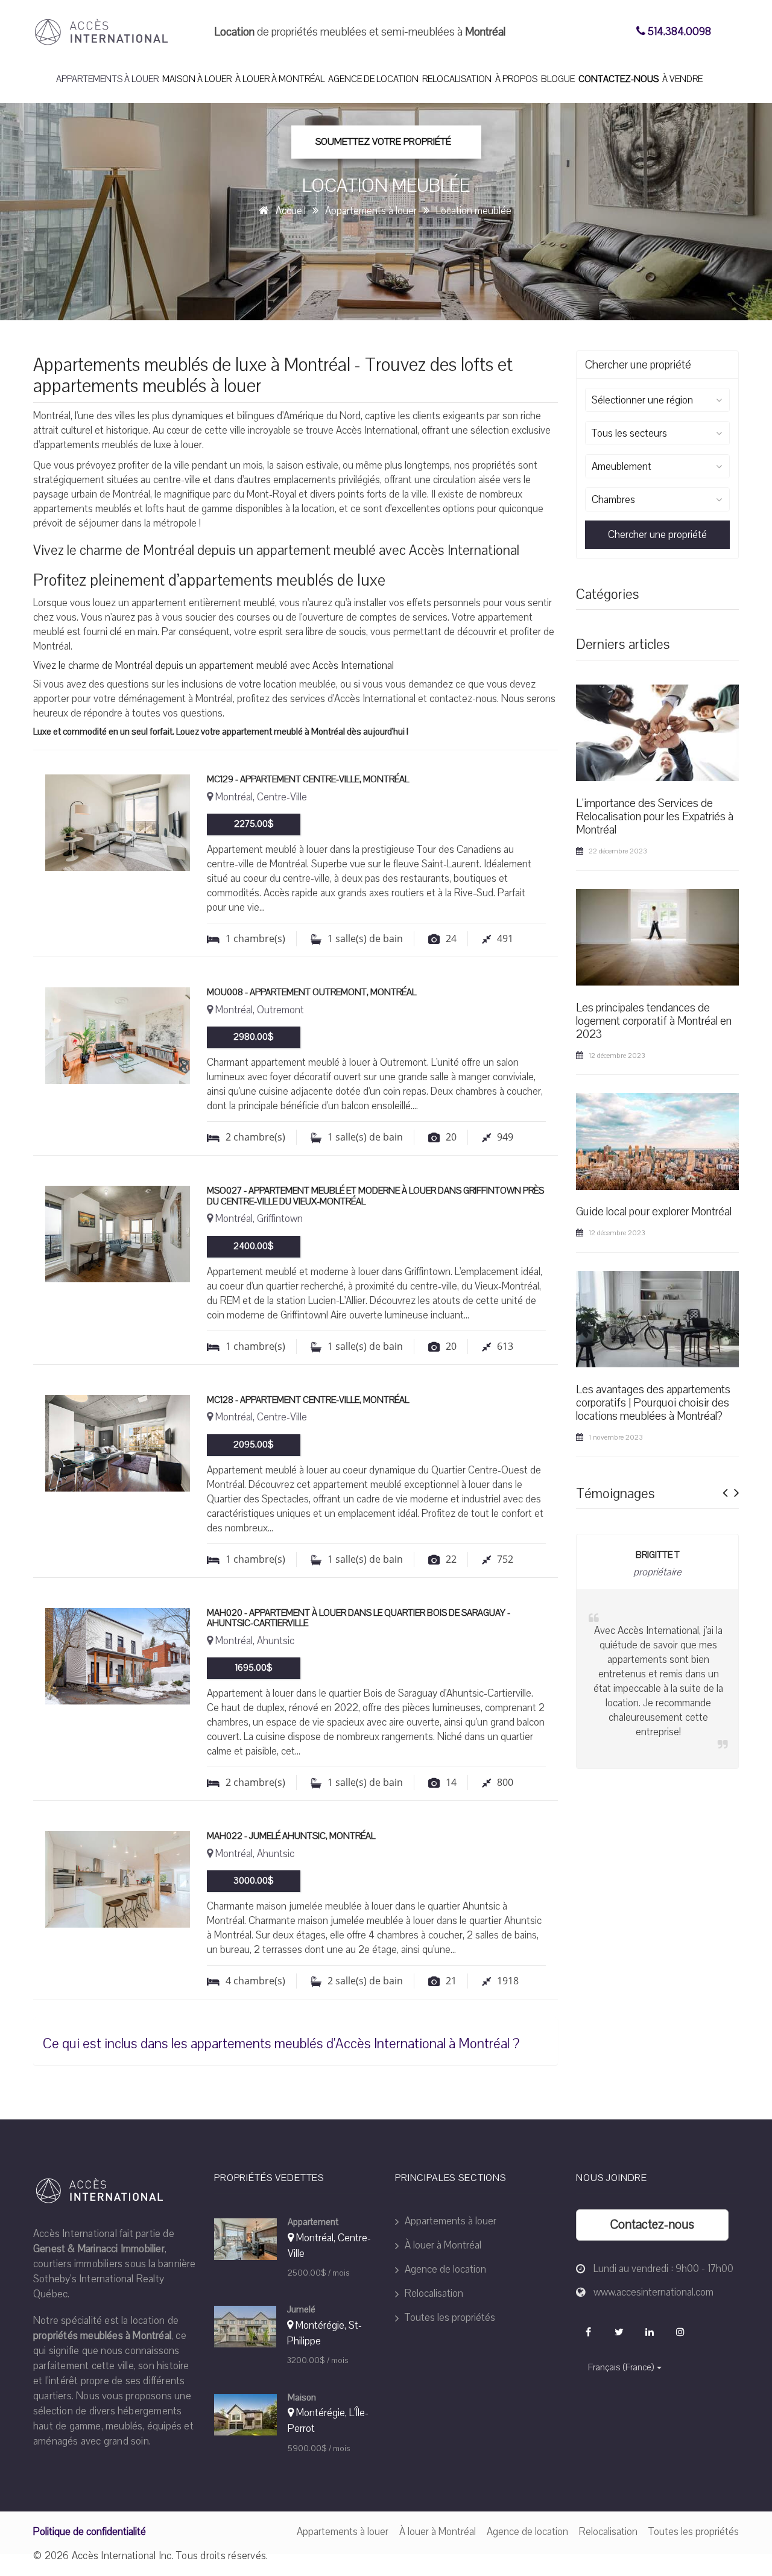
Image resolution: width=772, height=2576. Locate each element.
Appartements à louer (107, 79)
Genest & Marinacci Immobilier (99, 2249)
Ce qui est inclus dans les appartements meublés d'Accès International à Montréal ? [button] (281, 2044)
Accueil (291, 211)
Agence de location (373, 79)
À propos (516, 79)
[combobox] (657, 400)
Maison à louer (197, 79)
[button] (725, 1489)
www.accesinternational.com (653, 2292)
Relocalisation (457, 79)
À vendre (682, 79)
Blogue (558, 79)
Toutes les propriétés (449, 2318)
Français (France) (621, 2367)
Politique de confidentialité (90, 2532)
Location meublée (474, 211)
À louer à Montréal (280, 79)
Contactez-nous (619, 79)
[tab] (296, 2041)
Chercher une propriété (657, 535)
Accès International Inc (122, 2556)
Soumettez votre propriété (383, 142)
